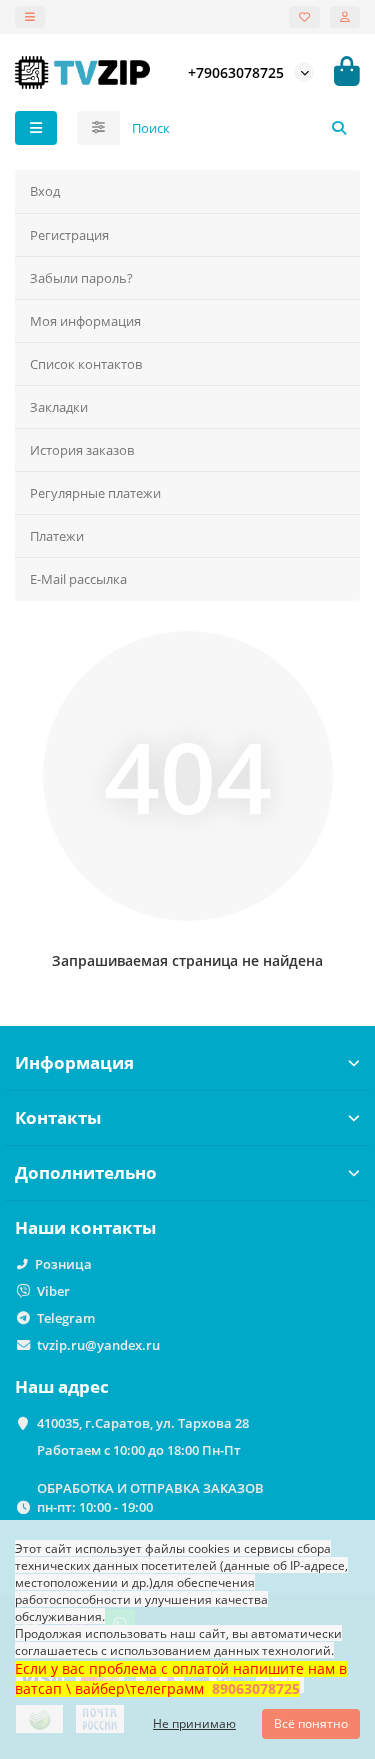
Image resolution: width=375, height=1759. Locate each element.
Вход (45, 191)
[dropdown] (30, 17)
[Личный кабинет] (345, 17)
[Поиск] (339, 128)
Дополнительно (86, 1172)
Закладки (59, 407)
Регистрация (69, 235)
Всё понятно (311, 1723)
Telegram (66, 1318)
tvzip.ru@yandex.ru (98, 1345)
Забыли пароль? (81, 278)
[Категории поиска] (98, 128)
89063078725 (256, 1688)
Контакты (58, 1117)
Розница (63, 1264)
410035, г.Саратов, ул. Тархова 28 (143, 1423)
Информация (74, 1062)
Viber (53, 1291)
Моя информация (85, 321)
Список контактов (86, 364)
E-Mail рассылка (78, 579)
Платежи (57, 536)
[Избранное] (304, 17)
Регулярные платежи (95, 493)
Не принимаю (194, 1723)
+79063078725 (236, 72)
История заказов (82, 450)
